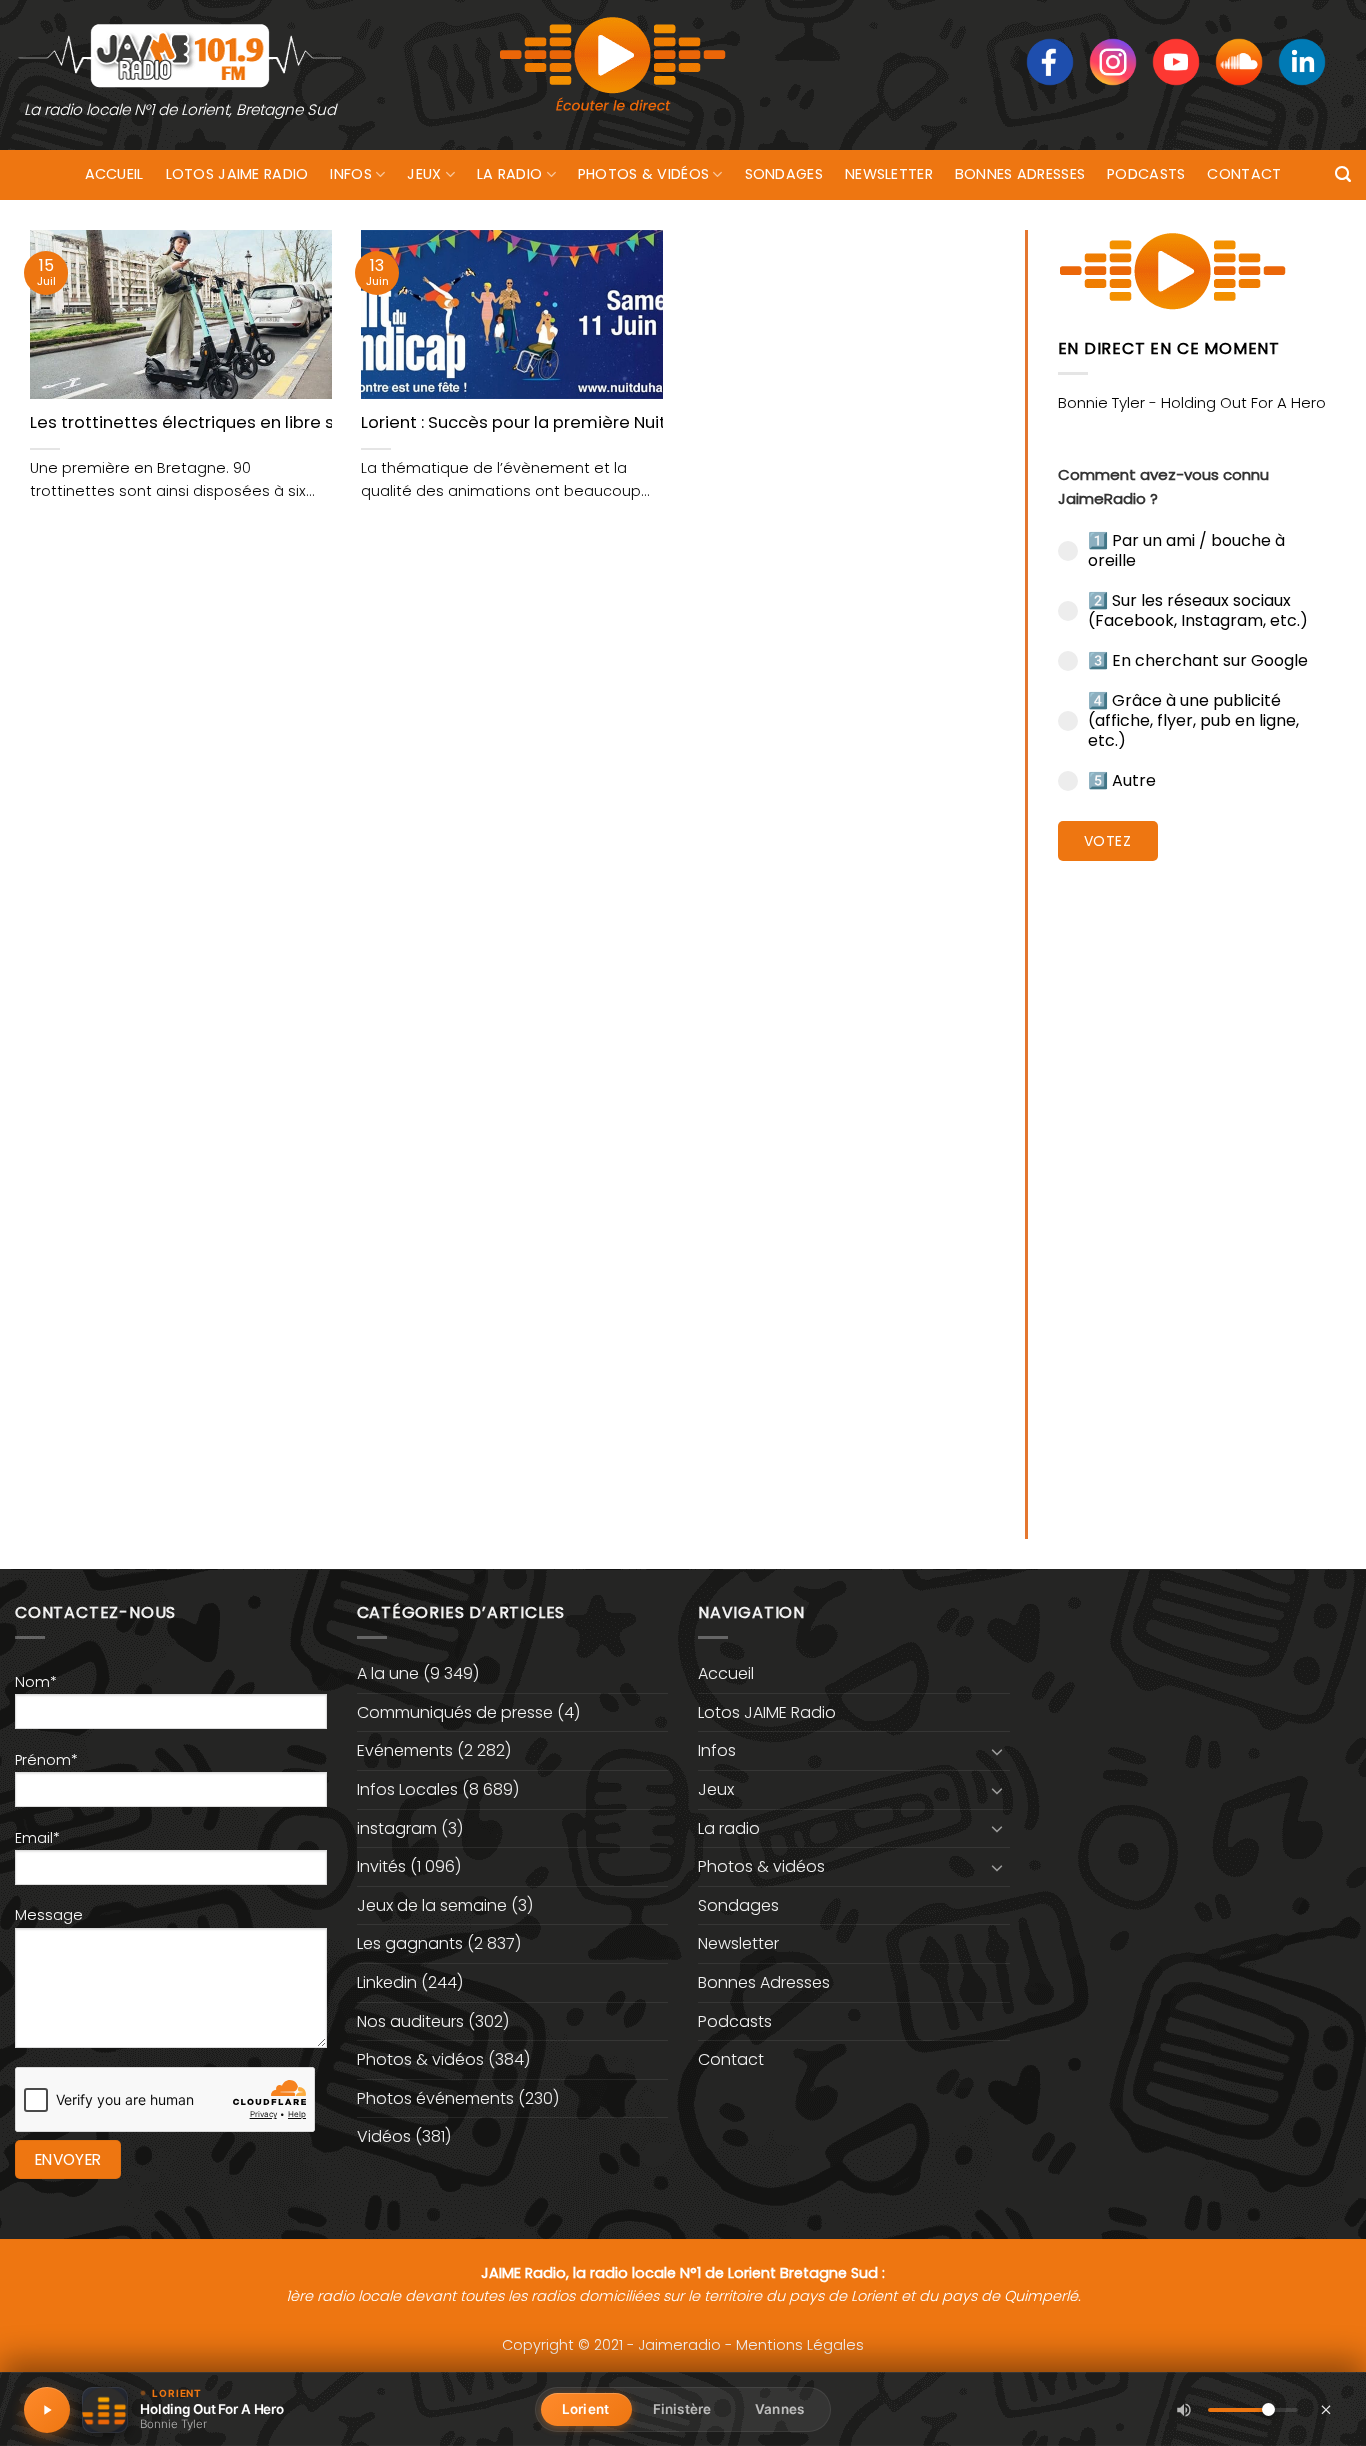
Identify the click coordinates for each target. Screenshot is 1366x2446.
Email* (37, 1838)
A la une (388, 1673)
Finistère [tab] (682, 2409)
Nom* (36, 1682)
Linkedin (387, 1982)
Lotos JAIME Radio (237, 174)
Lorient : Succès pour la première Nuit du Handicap (567, 423)
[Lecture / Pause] (47, 2410)
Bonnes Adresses (1020, 174)
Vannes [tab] (779, 2409)
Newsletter (889, 174)
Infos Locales (407, 1789)
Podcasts (1146, 174)
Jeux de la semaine (432, 1905)
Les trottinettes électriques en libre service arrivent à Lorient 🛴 (291, 423)
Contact (1244, 174)
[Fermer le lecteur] (1326, 2409)
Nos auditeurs (410, 2021)
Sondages (784, 174)
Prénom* (46, 1760)
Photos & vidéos (643, 174)
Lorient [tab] (585, 2409)
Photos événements (435, 2098)
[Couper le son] (1184, 2410)
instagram (397, 1828)
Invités (381, 1866)
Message (49, 1915)
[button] (1343, 174)
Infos (350, 174)
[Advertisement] (1197, 1185)
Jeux (424, 174)
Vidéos (384, 2136)
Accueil (114, 174)
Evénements (405, 1750)
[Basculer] (998, 1751)
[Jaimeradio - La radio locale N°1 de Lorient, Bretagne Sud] (180, 54)
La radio (509, 174)
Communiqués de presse (455, 1712)
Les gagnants (410, 1943)
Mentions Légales (800, 2345)
